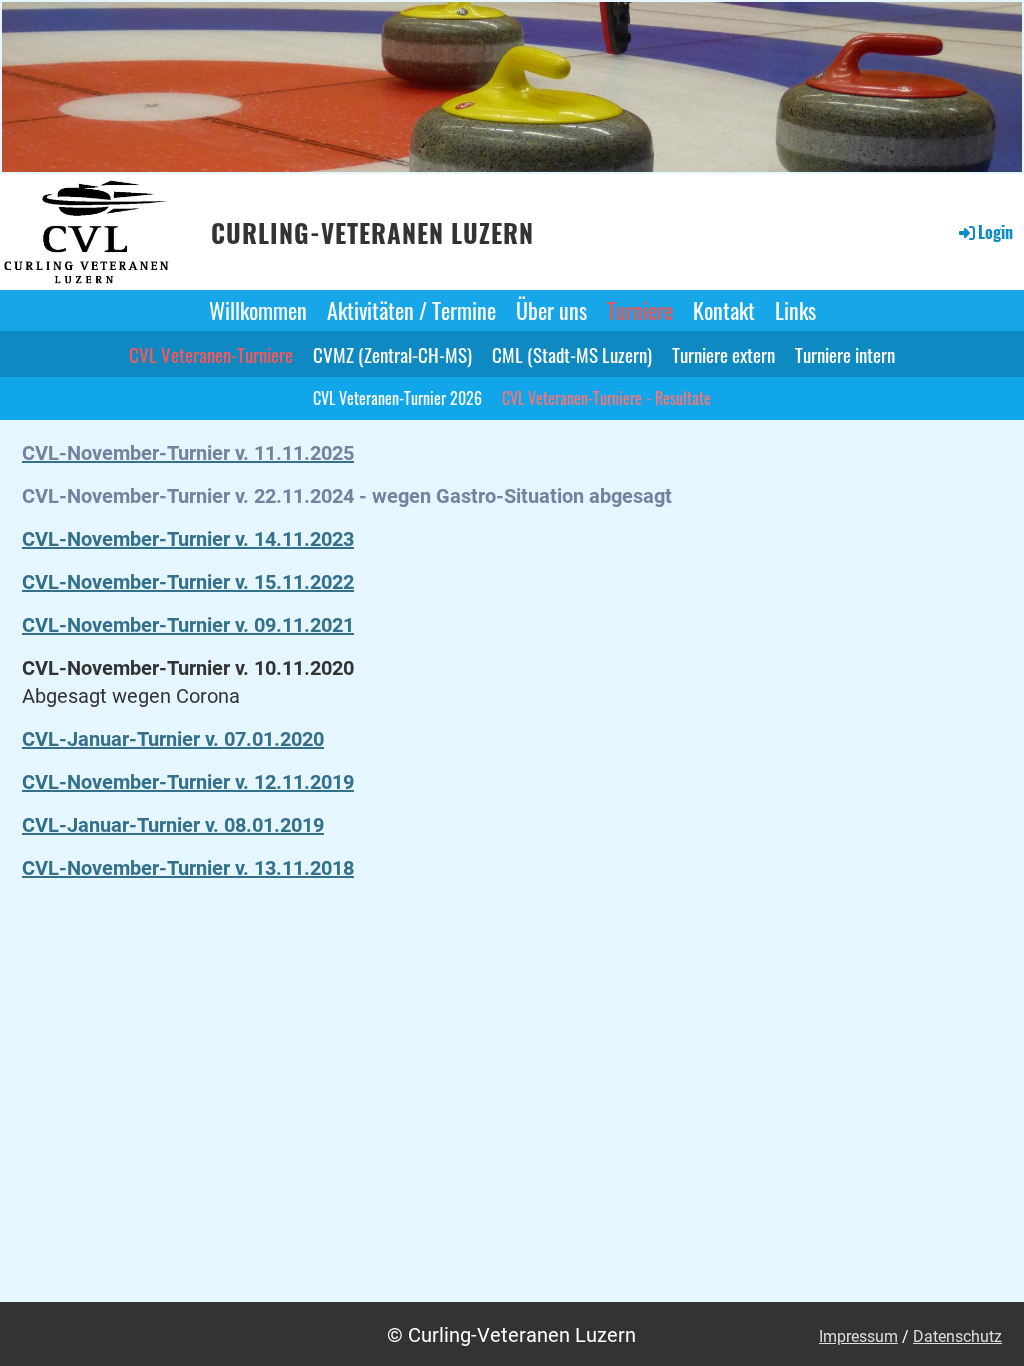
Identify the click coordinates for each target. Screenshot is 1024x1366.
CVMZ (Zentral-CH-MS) (392, 354)
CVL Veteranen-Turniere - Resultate (606, 398)
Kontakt (724, 310)
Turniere (640, 310)
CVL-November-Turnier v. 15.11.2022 (188, 582)
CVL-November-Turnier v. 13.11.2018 (188, 868)
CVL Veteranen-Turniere (211, 354)
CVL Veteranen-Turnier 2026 (397, 398)
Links (795, 310)
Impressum (858, 1336)
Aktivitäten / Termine (411, 310)
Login (995, 232)
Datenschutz (957, 1336)
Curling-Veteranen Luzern (372, 233)
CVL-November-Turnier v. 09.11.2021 (188, 625)
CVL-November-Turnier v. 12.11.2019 (188, 782)
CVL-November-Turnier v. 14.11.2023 (188, 539)
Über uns (551, 310)
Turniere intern (845, 354)
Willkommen (258, 310)
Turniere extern (723, 354)
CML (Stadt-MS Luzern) (572, 354)
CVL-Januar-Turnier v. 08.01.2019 (173, 825)
